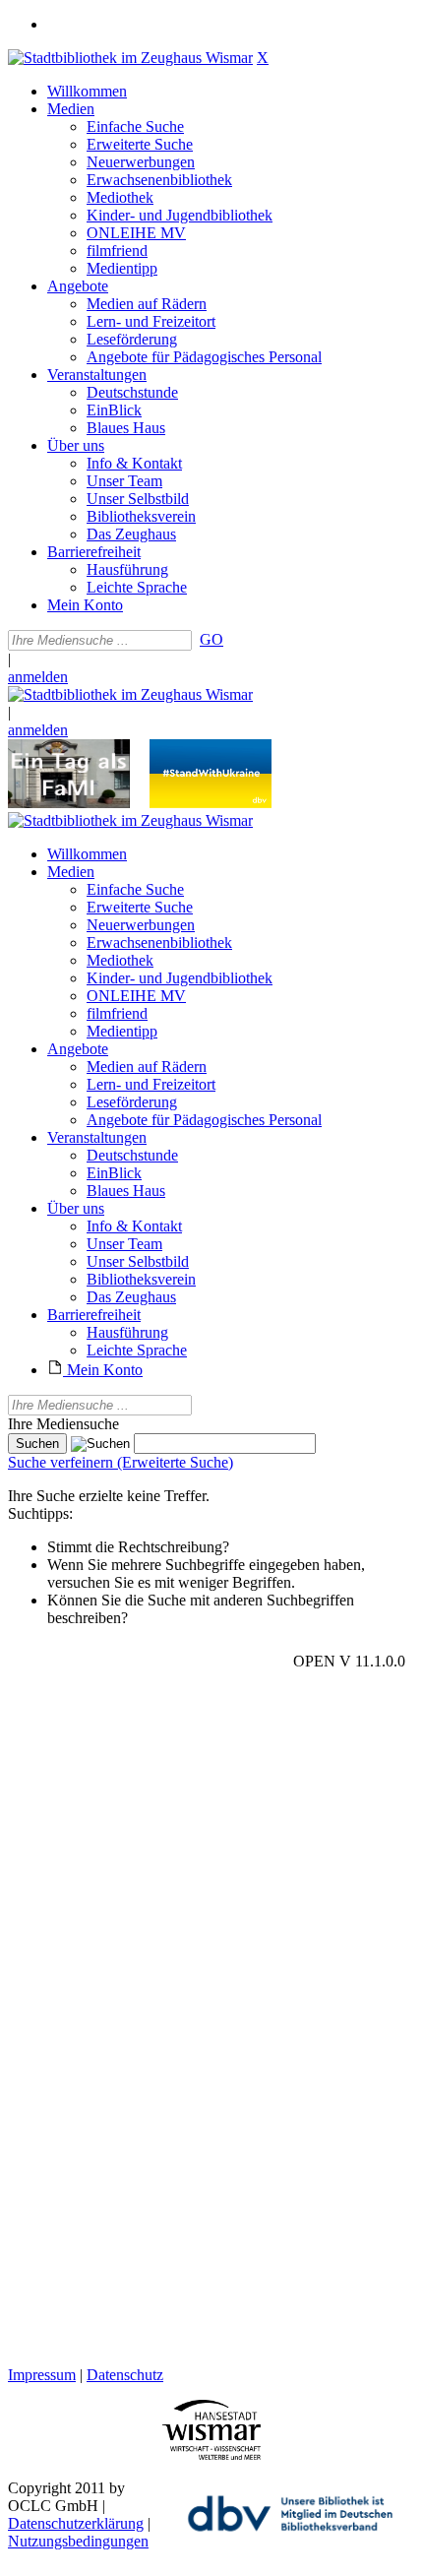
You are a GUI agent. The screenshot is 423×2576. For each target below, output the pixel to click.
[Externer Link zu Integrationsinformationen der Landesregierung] (211, 803)
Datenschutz (125, 2375)
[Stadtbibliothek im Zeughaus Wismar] (130, 58)
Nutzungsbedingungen (78, 2541)
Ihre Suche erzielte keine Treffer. (109, 1496)
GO (211, 639)
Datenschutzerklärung (76, 2523)
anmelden (38, 677)
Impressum (42, 2375)
